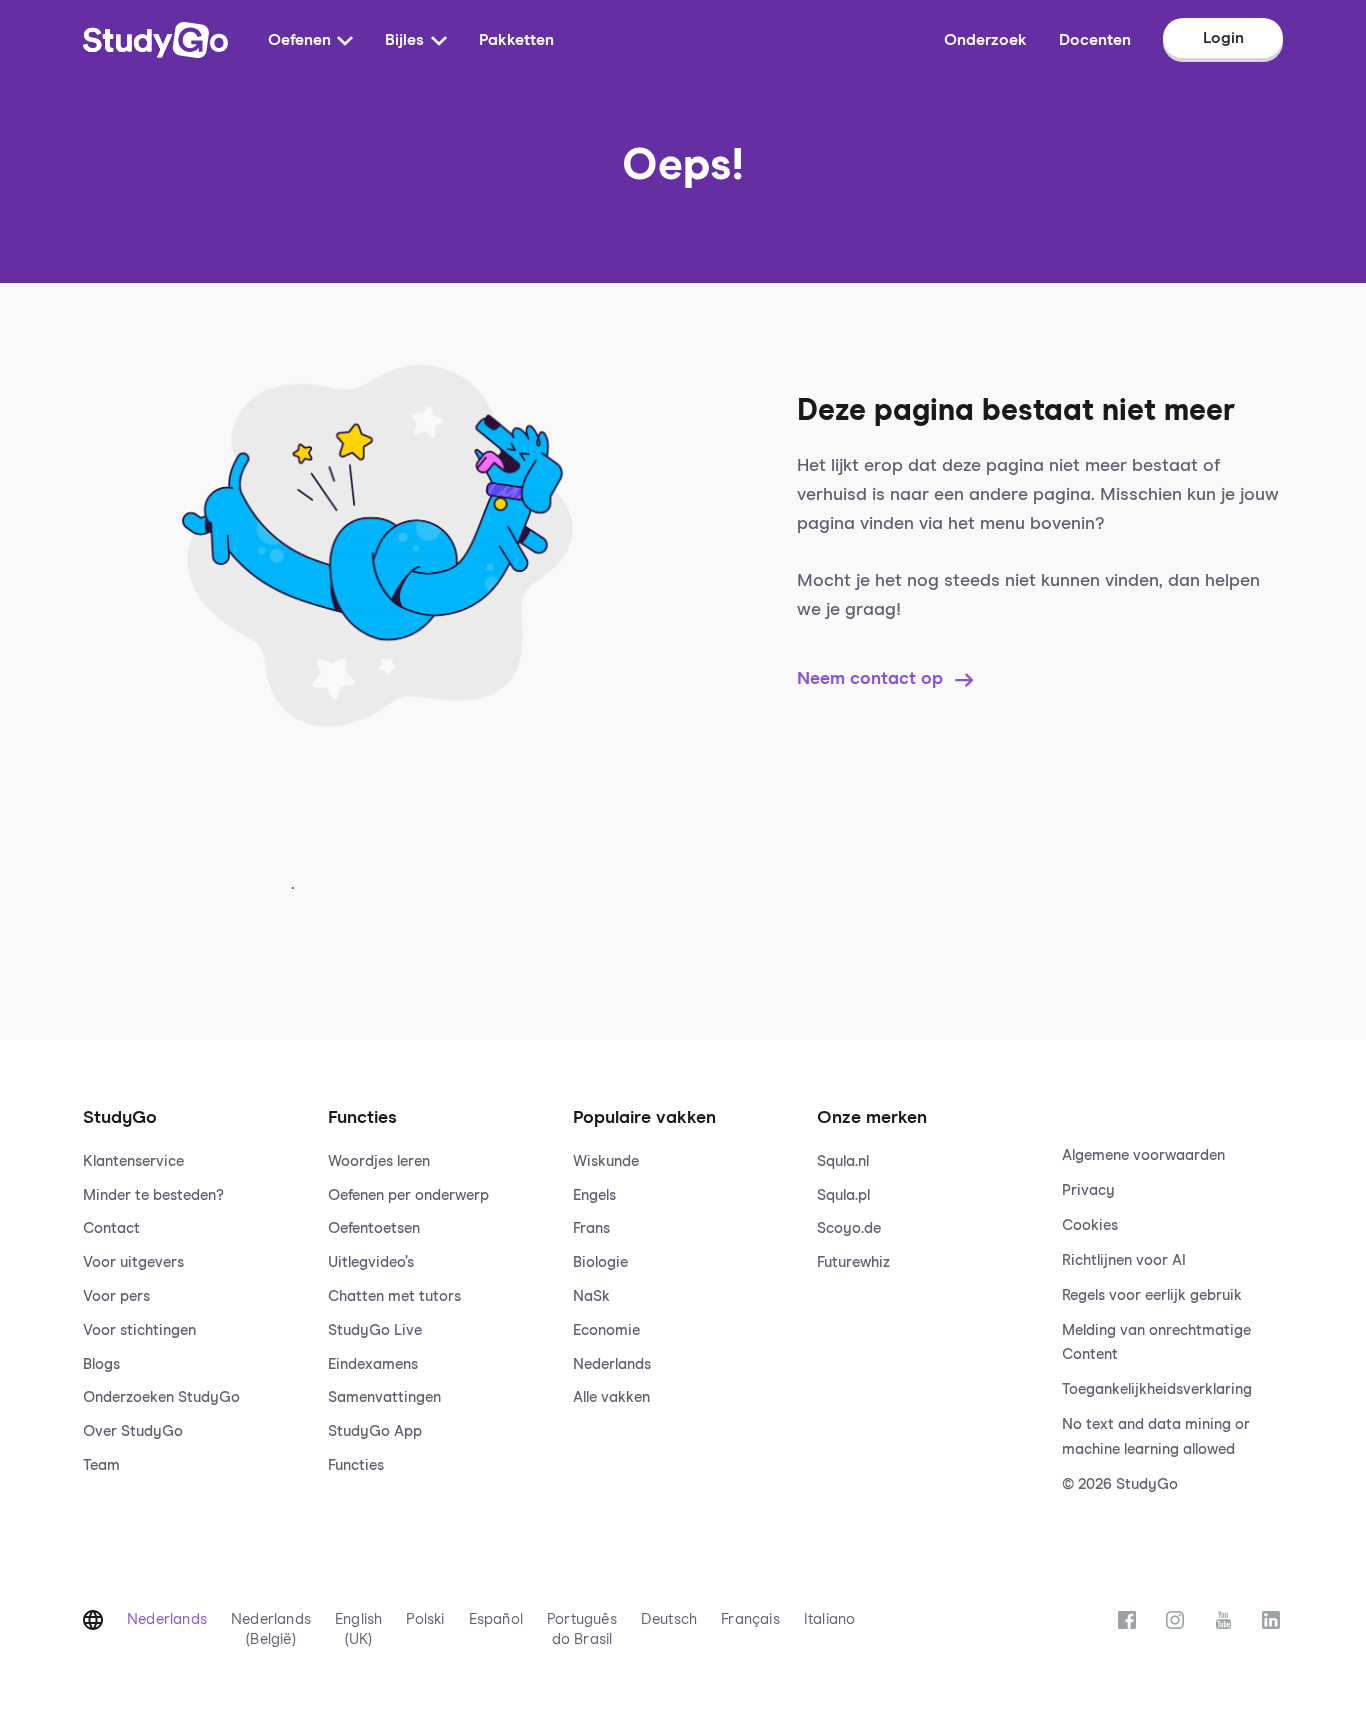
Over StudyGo (133, 1431)
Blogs (101, 1364)
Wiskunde (606, 1161)
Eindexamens (373, 1364)
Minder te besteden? (153, 1195)
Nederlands (612, 1364)
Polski (425, 1619)
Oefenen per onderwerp (408, 1195)
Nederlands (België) (271, 1629)
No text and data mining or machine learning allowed (1156, 1437)
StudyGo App (375, 1431)
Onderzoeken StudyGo (161, 1397)
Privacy (1088, 1190)
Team (101, 1465)
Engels (594, 1195)
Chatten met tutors (394, 1296)
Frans (591, 1228)
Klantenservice (133, 1161)
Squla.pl (843, 1195)
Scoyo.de (849, 1228)
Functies (356, 1465)
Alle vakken (611, 1397)
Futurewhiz (853, 1262)
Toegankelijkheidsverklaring (1157, 1389)
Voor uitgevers (133, 1262)
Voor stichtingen (139, 1330)
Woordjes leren (379, 1161)
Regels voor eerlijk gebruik (1152, 1295)
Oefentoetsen (374, 1228)
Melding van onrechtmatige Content (1156, 1343)
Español (496, 1619)
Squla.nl (843, 1161)
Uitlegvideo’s (371, 1262)
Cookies (1090, 1225)
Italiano (830, 1619)
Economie (606, 1330)
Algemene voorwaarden (1143, 1155)
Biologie (600, 1262)
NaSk (591, 1296)
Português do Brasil (582, 1629)
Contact (111, 1228)
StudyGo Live (375, 1330)
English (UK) (358, 1629)
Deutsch (669, 1619)
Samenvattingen (384, 1397)
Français (750, 1619)
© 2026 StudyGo (1120, 1484)
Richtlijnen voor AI (1124, 1260)
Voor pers (116, 1296)
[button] (193, 1281)
